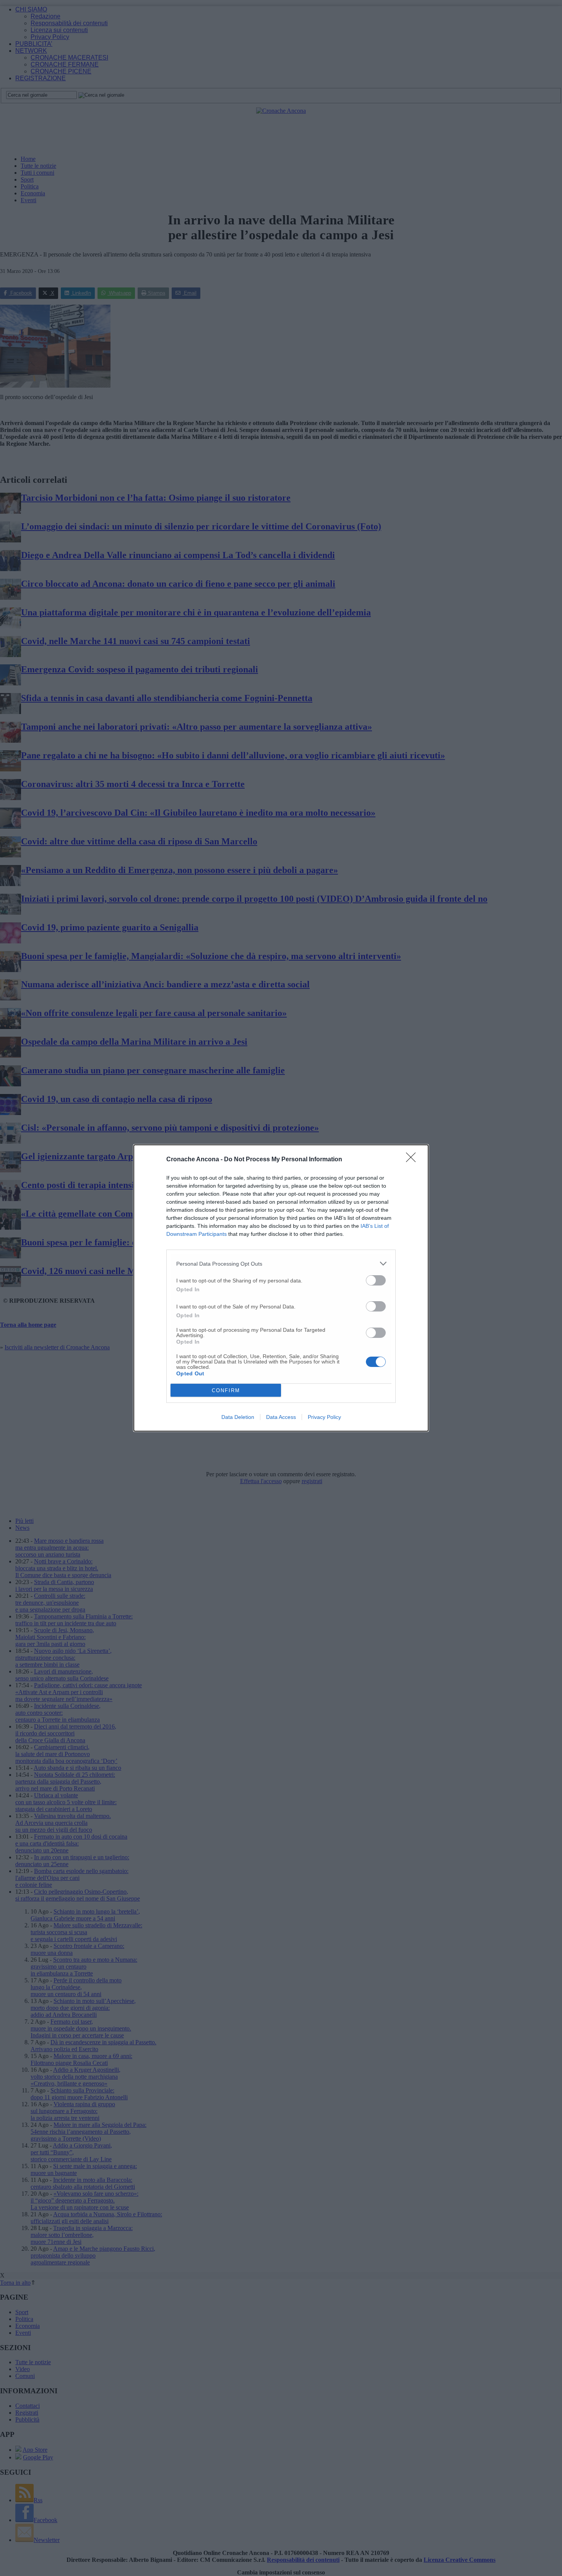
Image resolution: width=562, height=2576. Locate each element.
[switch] (376, 1280)
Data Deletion (238, 1417)
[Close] (413, 1160)
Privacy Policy (324, 1417)
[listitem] (281, 1264)
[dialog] (281, 1288)
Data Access (281, 1417)
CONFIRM (226, 1390)
